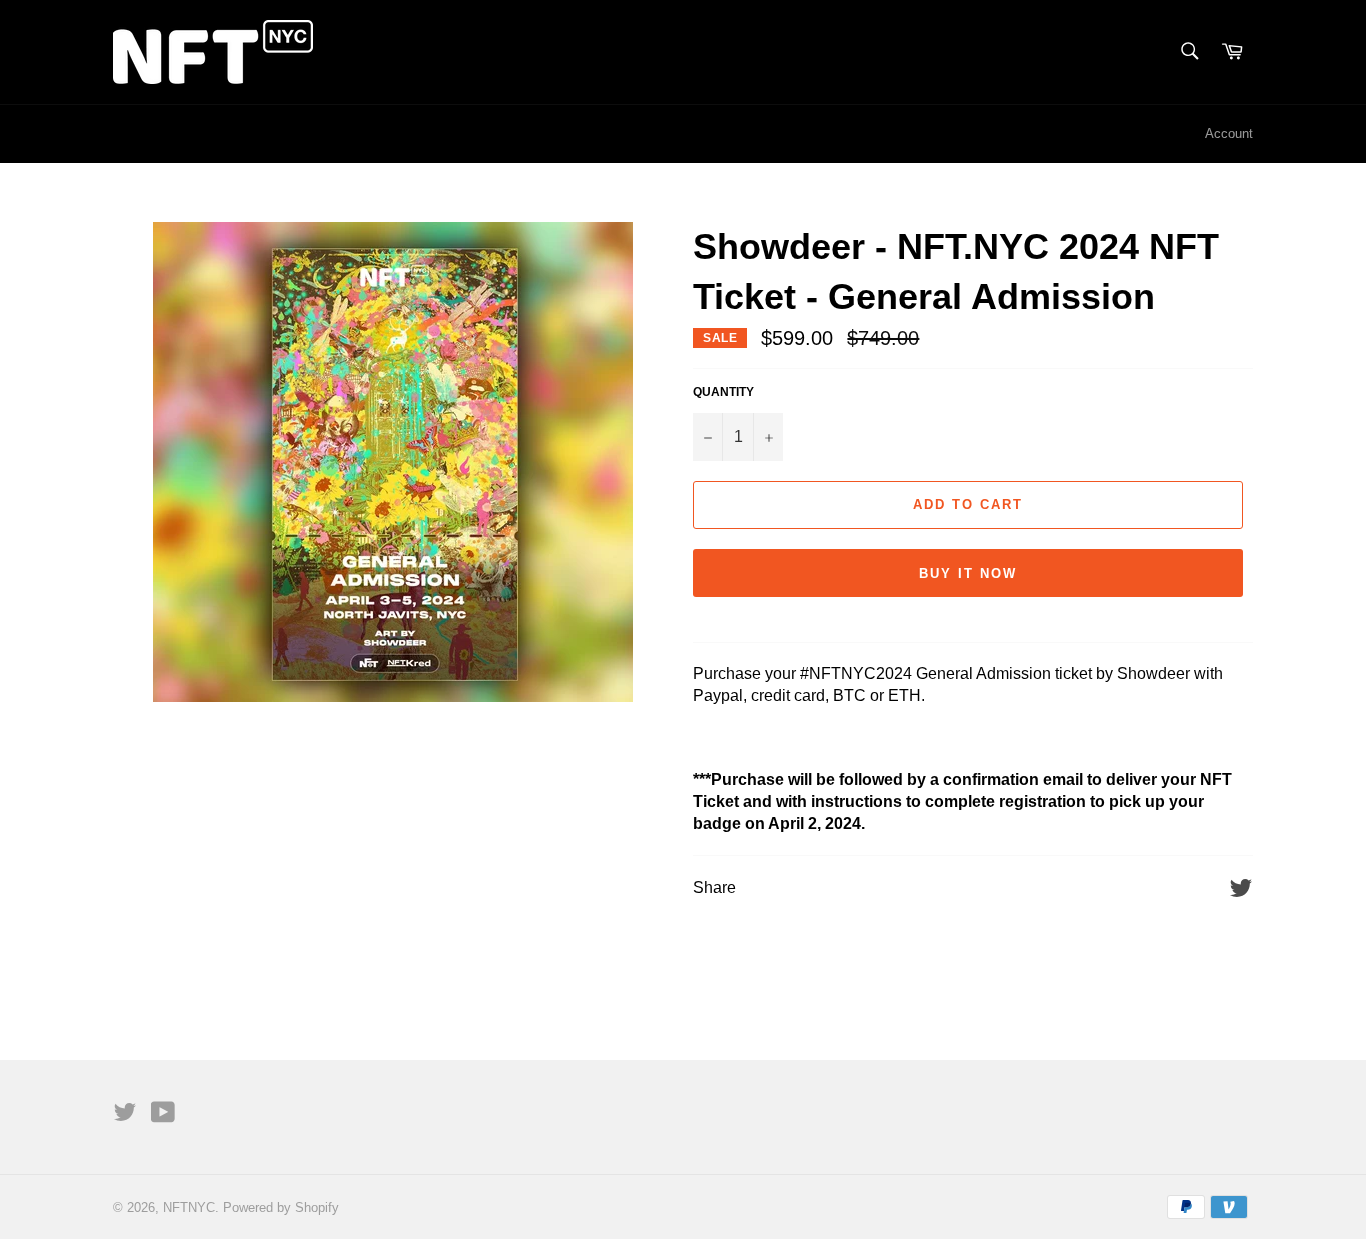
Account (1229, 133)
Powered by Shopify (281, 1207)
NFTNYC (189, 1207)
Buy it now (968, 573)
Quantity (723, 392)
